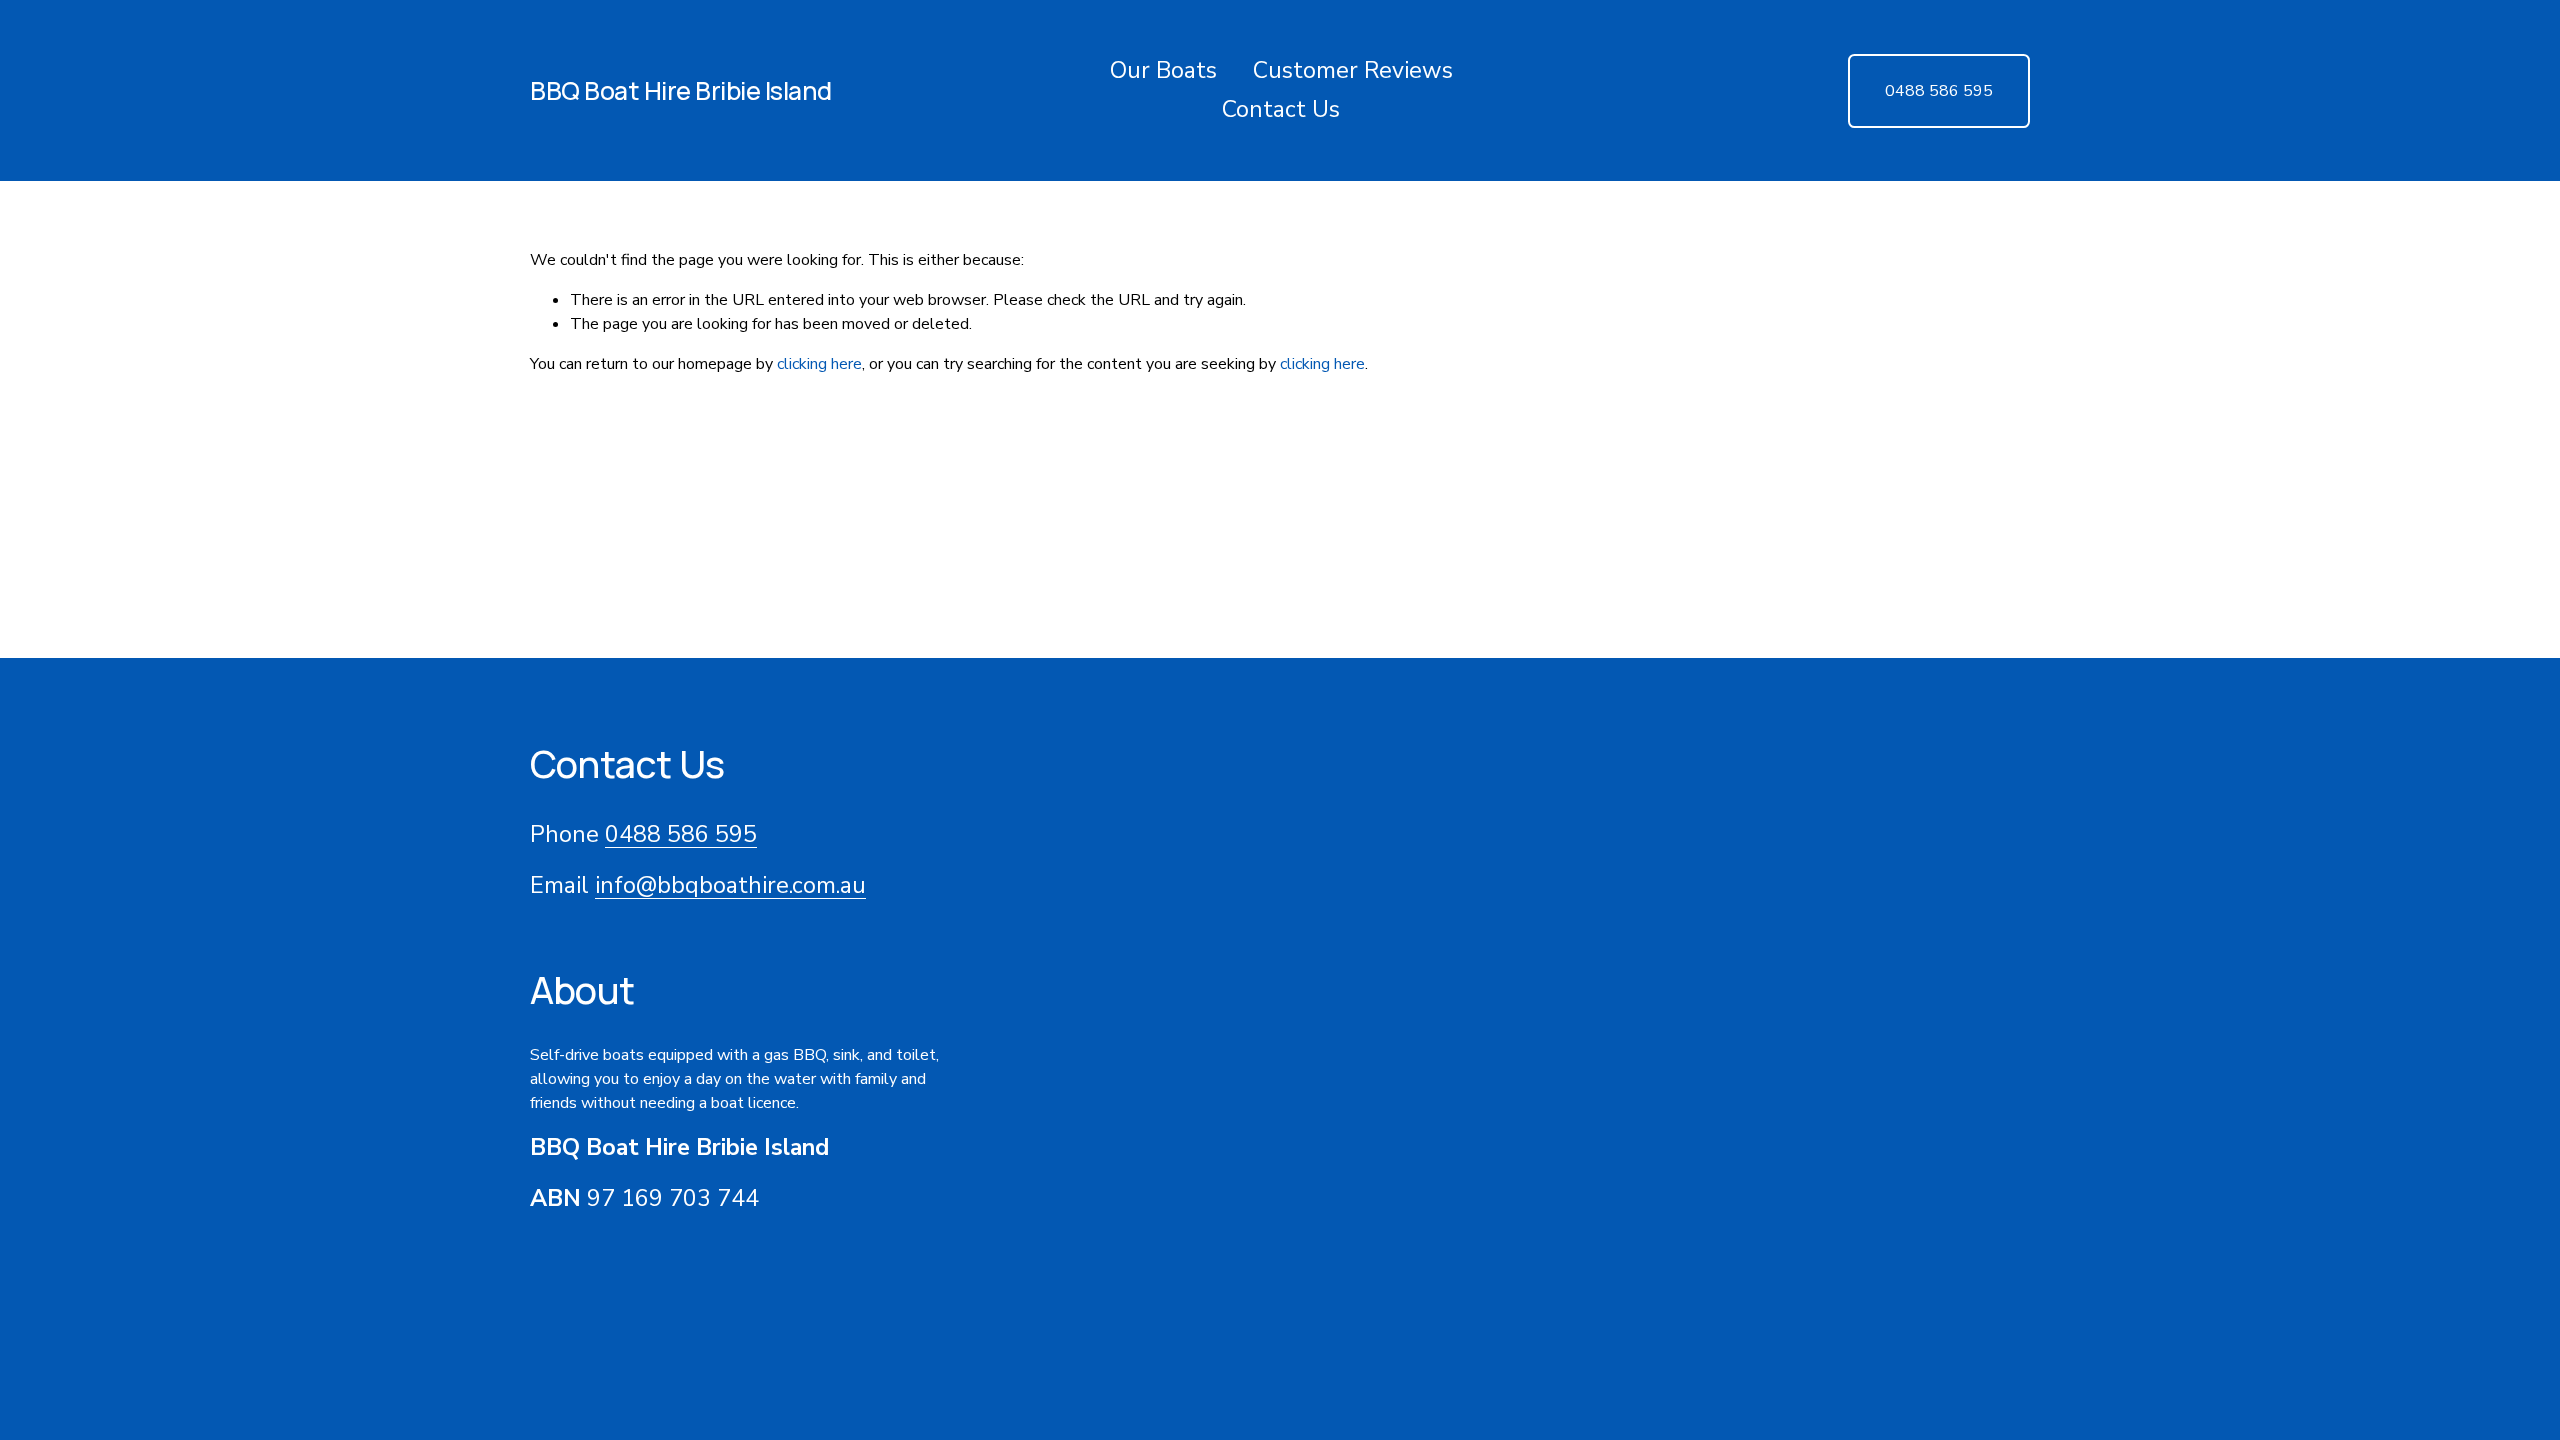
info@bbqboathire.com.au (730, 885)
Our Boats (1163, 70)
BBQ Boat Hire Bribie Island (681, 90)
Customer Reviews (1353, 70)
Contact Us (1281, 109)
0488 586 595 (1939, 91)
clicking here (819, 364)
